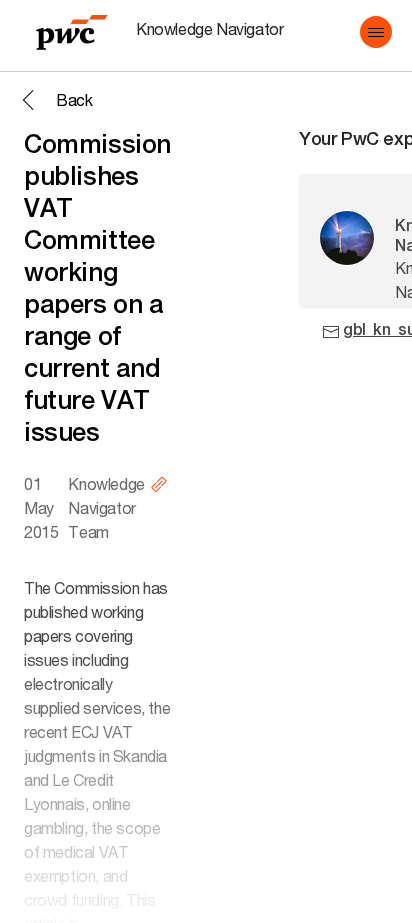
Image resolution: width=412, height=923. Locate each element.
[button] (376, 32)
